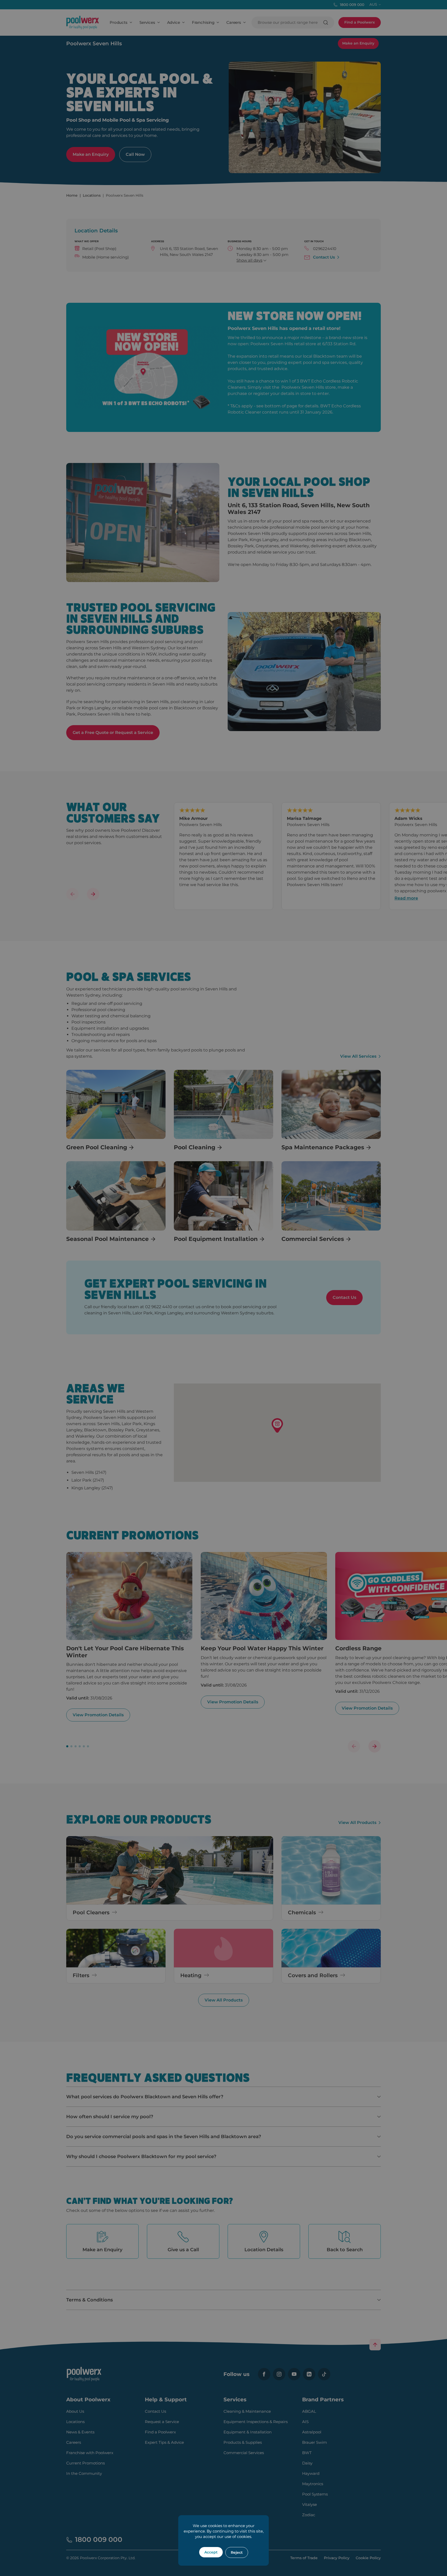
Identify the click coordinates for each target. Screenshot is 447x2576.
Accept (211, 2552)
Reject (237, 2552)
